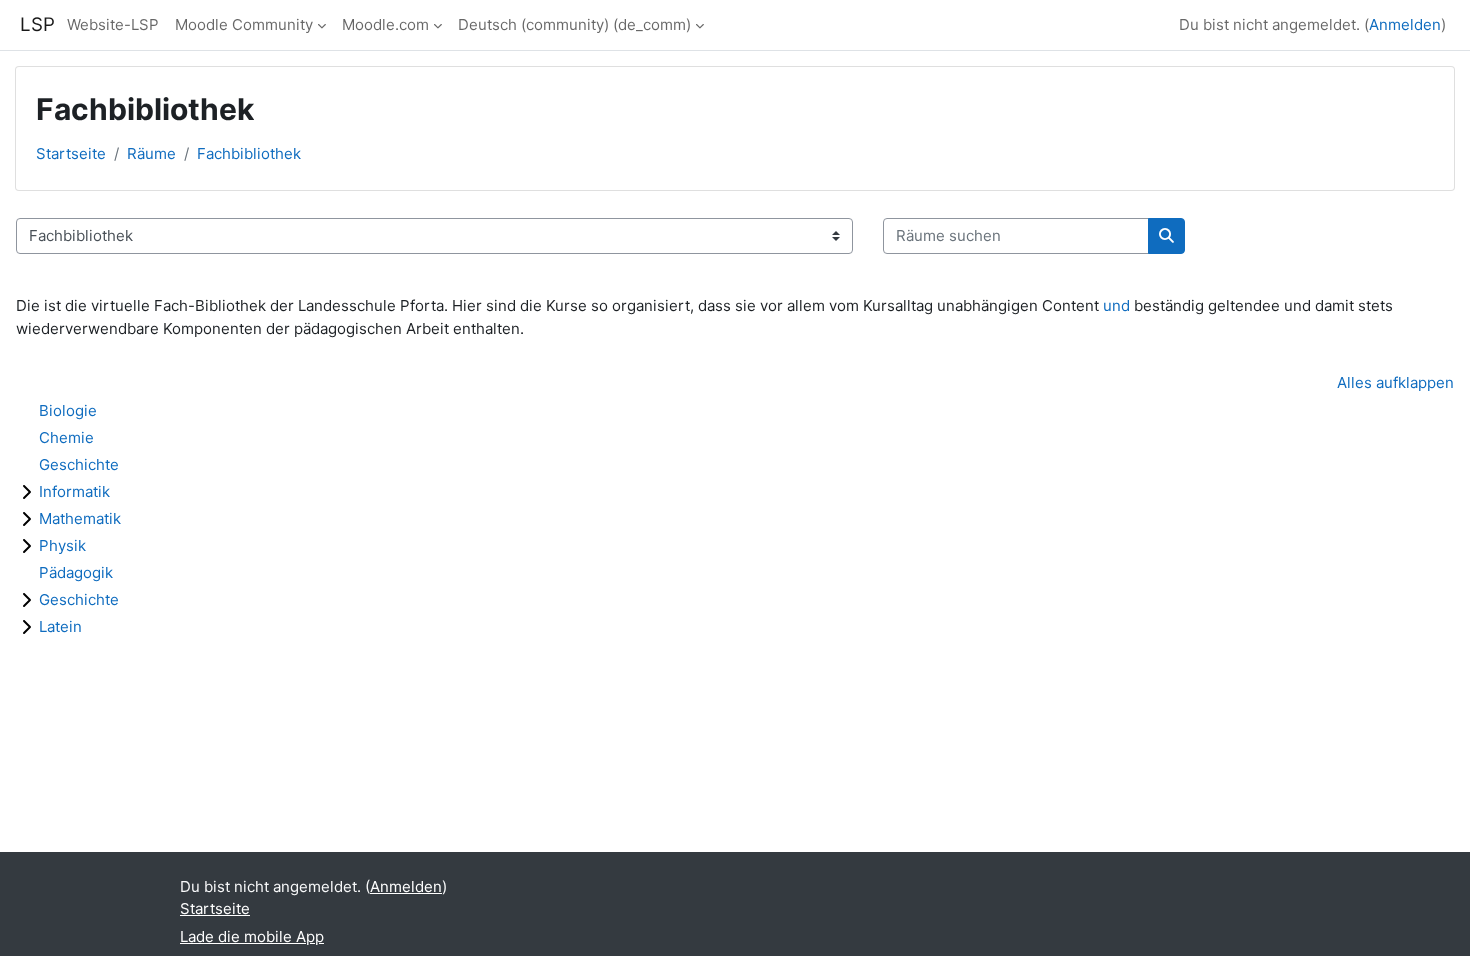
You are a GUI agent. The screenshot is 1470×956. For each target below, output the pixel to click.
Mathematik (80, 518)
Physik (62, 545)
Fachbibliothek (249, 153)
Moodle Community (244, 24)
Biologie (68, 410)
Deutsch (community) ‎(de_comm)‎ (574, 24)
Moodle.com (385, 24)
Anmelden (1405, 24)
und (1116, 305)
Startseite (71, 153)
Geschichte (79, 464)
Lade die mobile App (252, 936)
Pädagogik (76, 572)
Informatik (74, 491)
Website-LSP (113, 24)
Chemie (66, 437)
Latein (60, 626)
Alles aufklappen (1395, 382)
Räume (151, 153)
